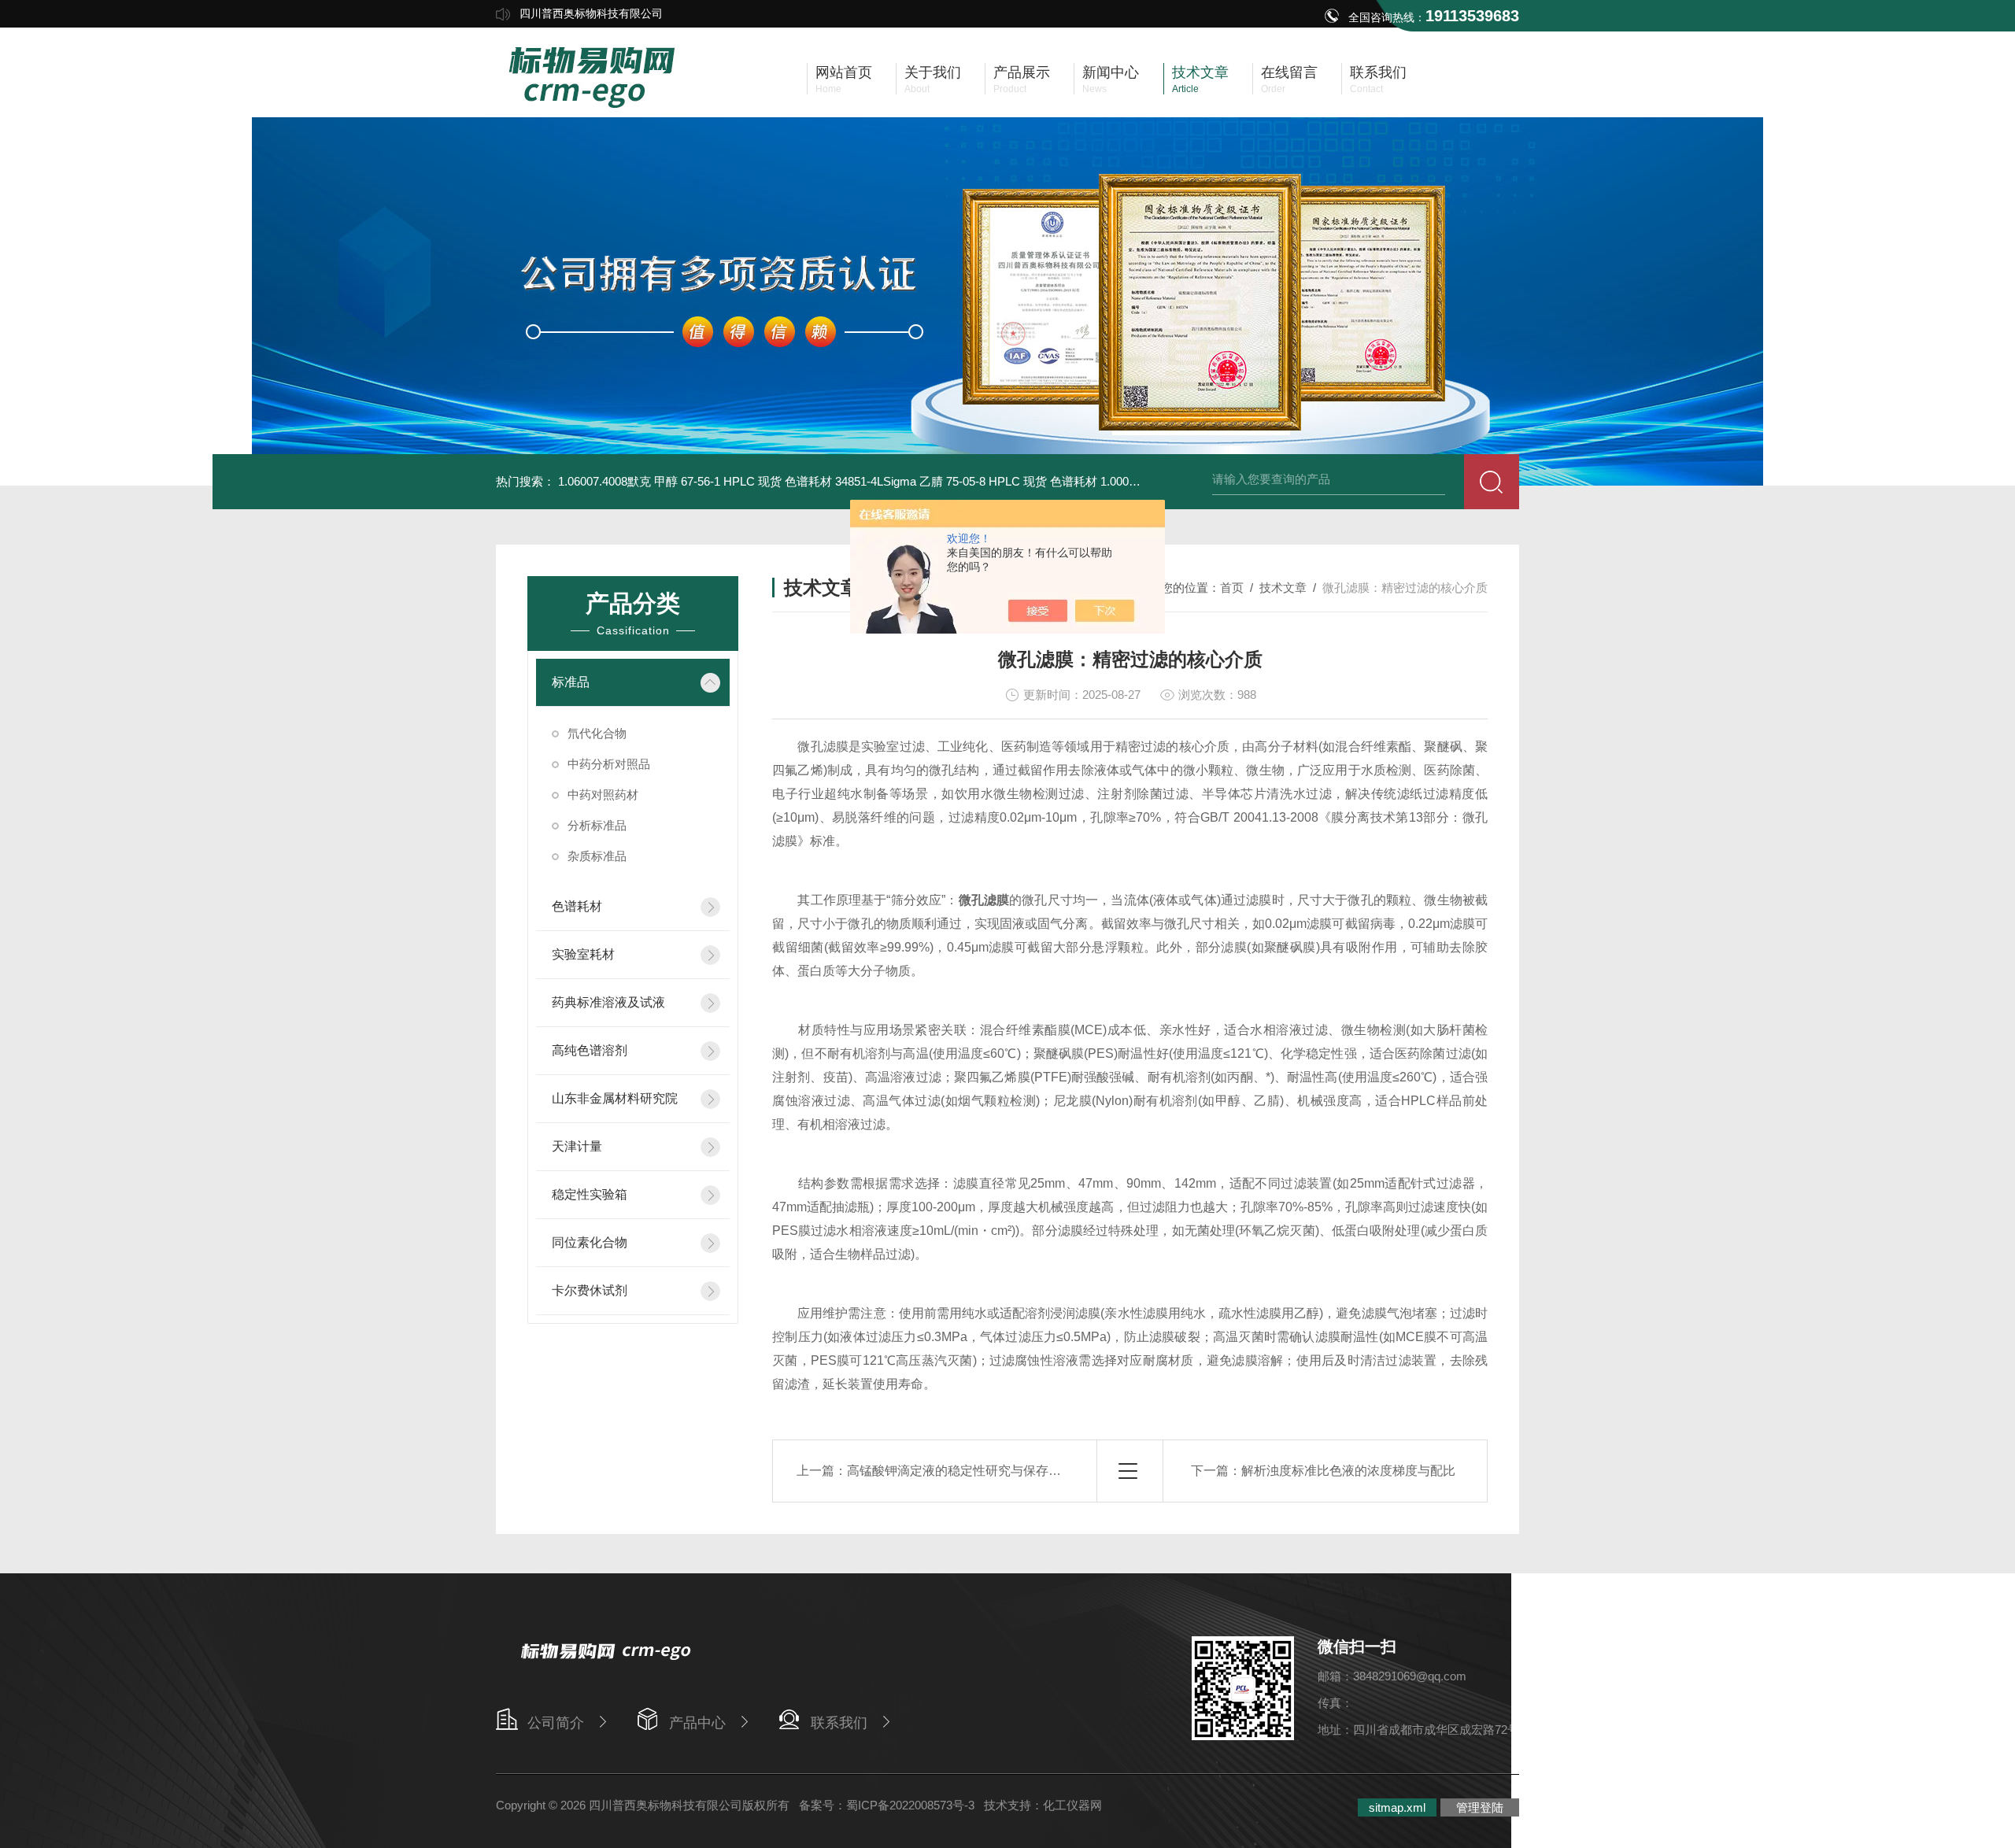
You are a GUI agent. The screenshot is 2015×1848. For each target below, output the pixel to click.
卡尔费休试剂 (590, 1290)
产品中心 (697, 1723)
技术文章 (1283, 588)
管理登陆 (1480, 1807)
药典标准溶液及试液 (608, 1002)
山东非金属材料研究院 (615, 1098)
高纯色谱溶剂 (590, 1050)
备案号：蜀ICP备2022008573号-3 (887, 1805)
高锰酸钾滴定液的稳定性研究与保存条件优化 (973, 1471)
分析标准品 (597, 825)
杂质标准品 (597, 856)
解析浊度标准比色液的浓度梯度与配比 (1348, 1471)
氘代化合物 (597, 733)
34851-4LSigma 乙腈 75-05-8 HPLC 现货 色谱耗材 (966, 481)
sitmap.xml (1397, 1807)
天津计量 (577, 1146)
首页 (1232, 588)
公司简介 (556, 1723)
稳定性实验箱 (590, 1194)
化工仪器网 (1072, 1805)
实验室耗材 (583, 954)
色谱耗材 (577, 906)
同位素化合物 (590, 1242)
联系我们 (839, 1723)
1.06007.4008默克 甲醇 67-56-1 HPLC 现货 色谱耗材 (695, 481)
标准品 (571, 682)
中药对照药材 (603, 795)
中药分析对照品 (609, 764)
